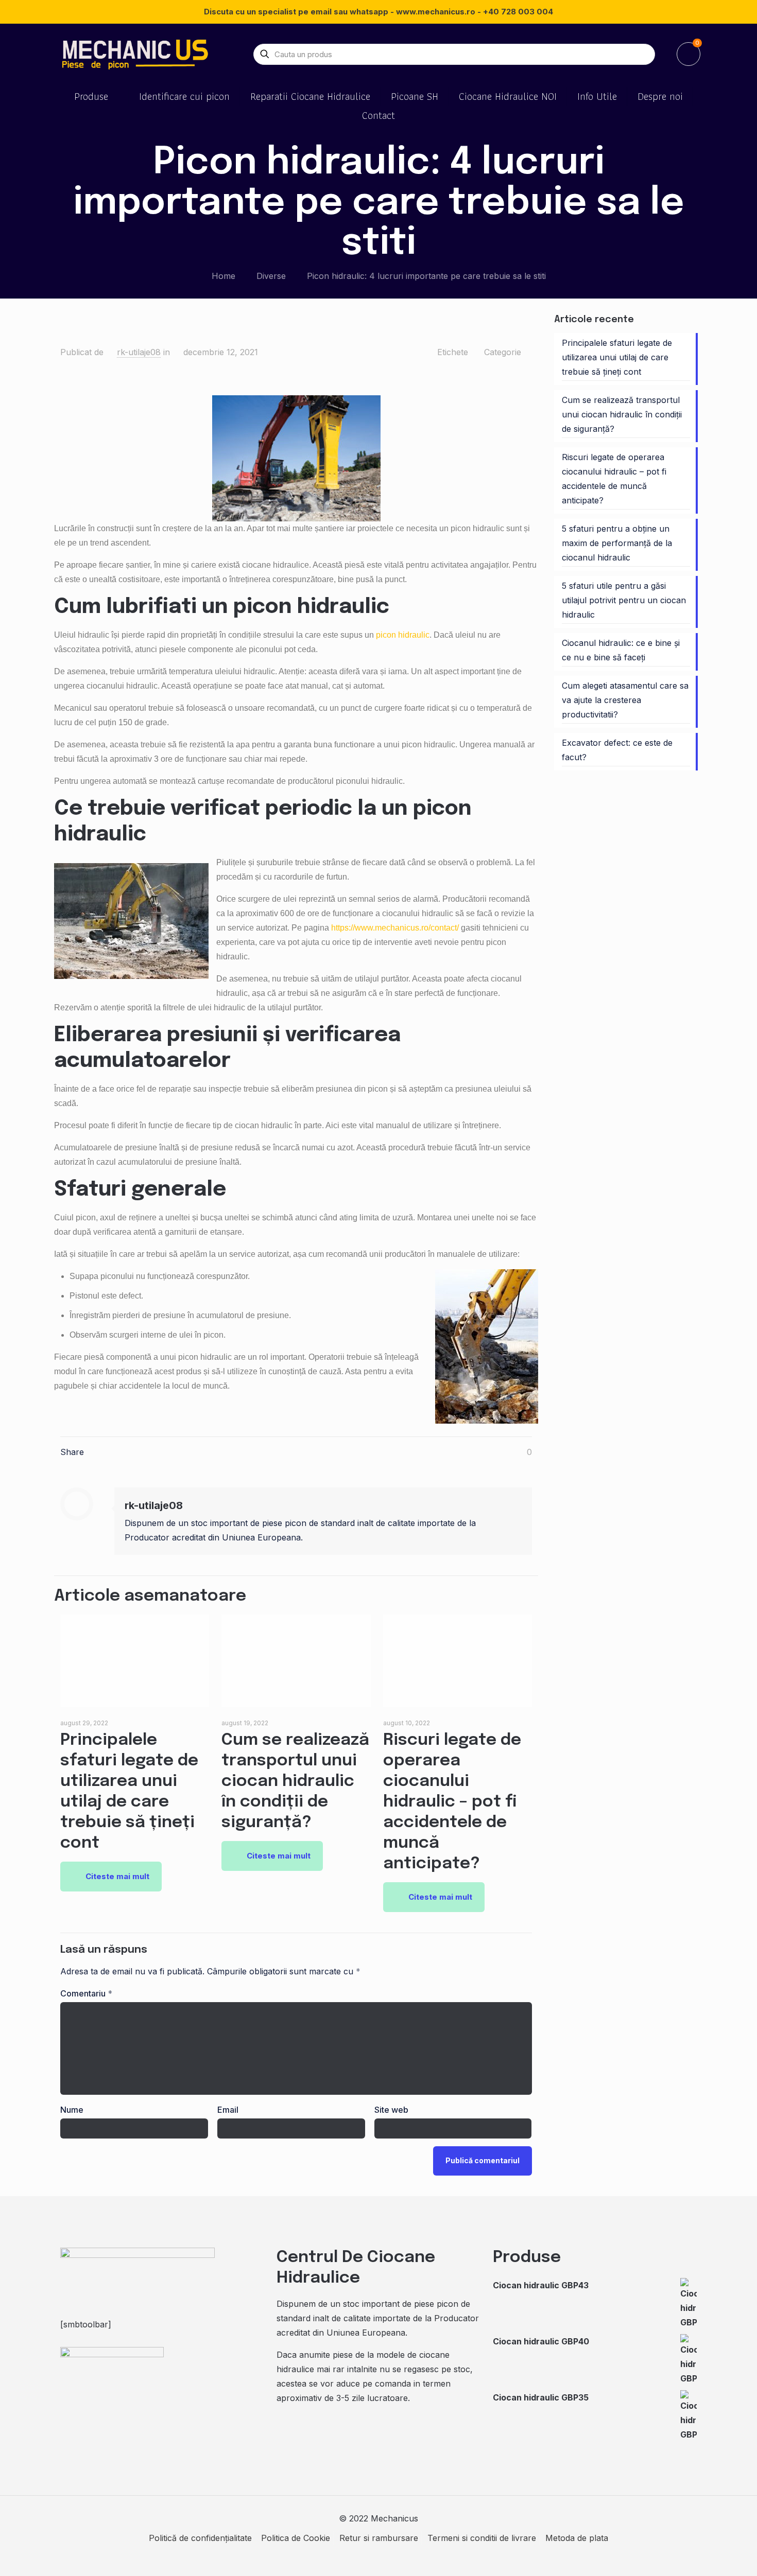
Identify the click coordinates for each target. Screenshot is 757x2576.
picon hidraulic (403, 635)
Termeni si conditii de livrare (482, 2538)
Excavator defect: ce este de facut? (617, 750)
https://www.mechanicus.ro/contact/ (395, 928)
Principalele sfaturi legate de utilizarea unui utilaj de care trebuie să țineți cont (617, 357)
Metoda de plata (577, 2538)
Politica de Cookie (296, 2538)
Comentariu (86, 1993)
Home (223, 276)
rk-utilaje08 (139, 352)
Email (228, 2110)
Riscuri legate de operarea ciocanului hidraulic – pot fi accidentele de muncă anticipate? (452, 1802)
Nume (72, 2110)
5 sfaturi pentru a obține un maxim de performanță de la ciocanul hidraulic (617, 543)
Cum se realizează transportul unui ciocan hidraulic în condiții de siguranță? (295, 1782)
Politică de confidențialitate (200, 2538)
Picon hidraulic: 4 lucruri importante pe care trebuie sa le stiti (426, 276)
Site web (391, 2110)
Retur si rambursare (379, 2538)
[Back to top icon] (708, 2555)
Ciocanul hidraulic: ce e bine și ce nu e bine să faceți (621, 650)
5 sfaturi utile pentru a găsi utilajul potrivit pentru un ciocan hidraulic (624, 600)
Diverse (271, 276)
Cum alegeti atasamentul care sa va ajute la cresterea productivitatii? (625, 700)
